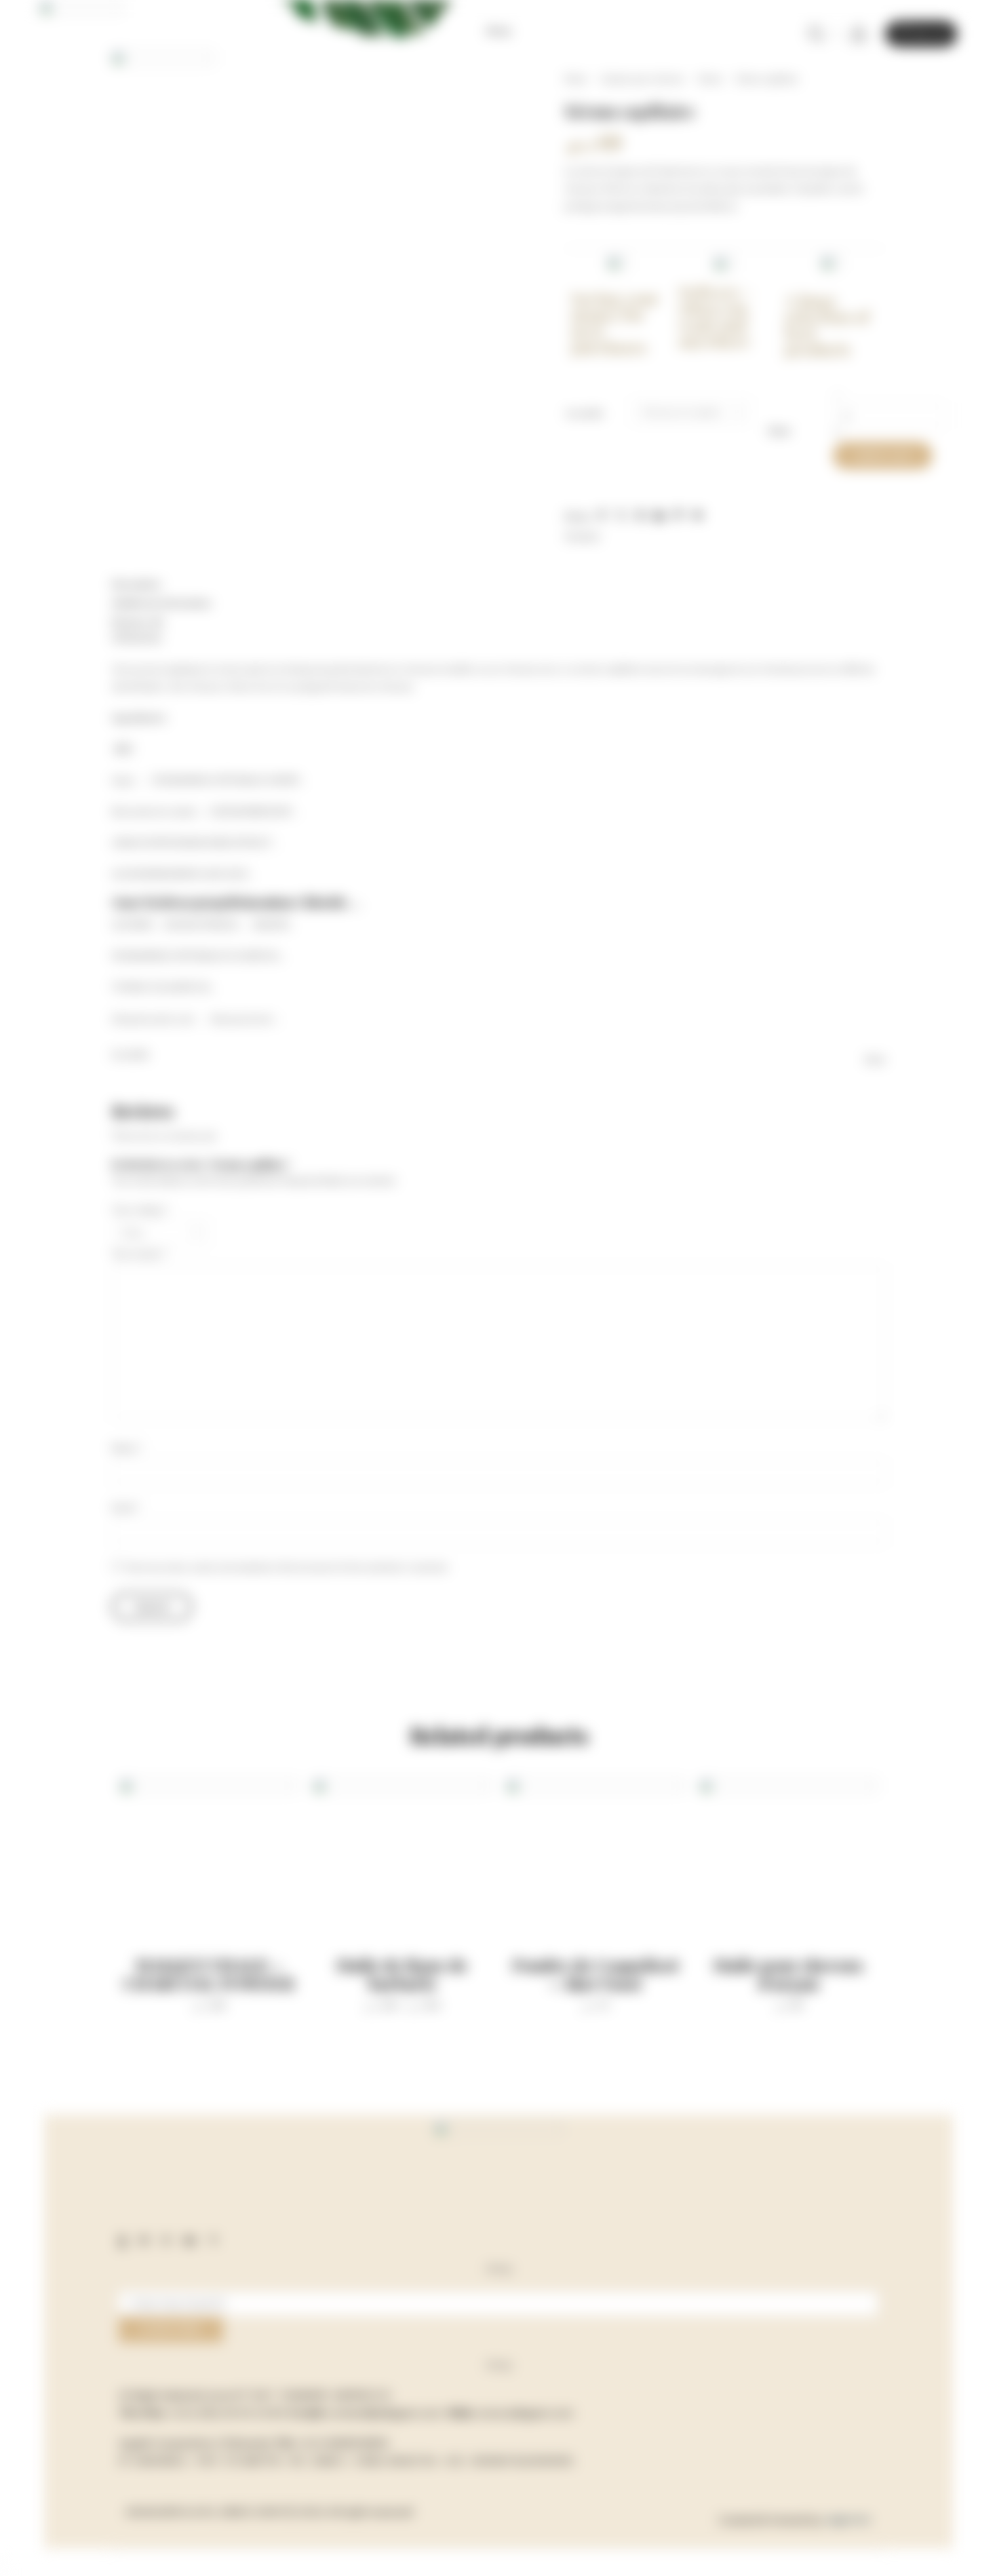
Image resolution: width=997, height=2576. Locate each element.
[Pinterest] (166, 2239)
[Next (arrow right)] (7, 2573)
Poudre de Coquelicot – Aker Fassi (595, 1974)
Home (576, 79)
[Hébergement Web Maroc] (848, 2520)
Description (137, 584)
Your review (140, 1254)
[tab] (498, 584)
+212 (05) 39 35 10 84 (228, 2412)
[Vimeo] (213, 2239)
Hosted (788, 2520)
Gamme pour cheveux (642, 79)
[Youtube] (190, 2239)
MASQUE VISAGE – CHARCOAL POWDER (209, 1974)
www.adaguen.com (525, 2412)
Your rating (140, 1210)
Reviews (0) (137, 622)
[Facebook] (122, 2239)
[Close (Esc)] (1, 2559)
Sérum (710, 79)
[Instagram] (144, 2239)
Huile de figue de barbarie (402, 1974)
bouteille (585, 413)
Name (128, 1448)
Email (126, 1507)
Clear (779, 431)
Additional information (162, 603)
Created (738, 2520)
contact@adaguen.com (385, 2412)
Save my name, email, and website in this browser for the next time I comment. (287, 1567)
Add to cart (883, 455)
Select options (388, 1897)
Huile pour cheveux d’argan (788, 1974)
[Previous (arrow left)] (1, 2573)
